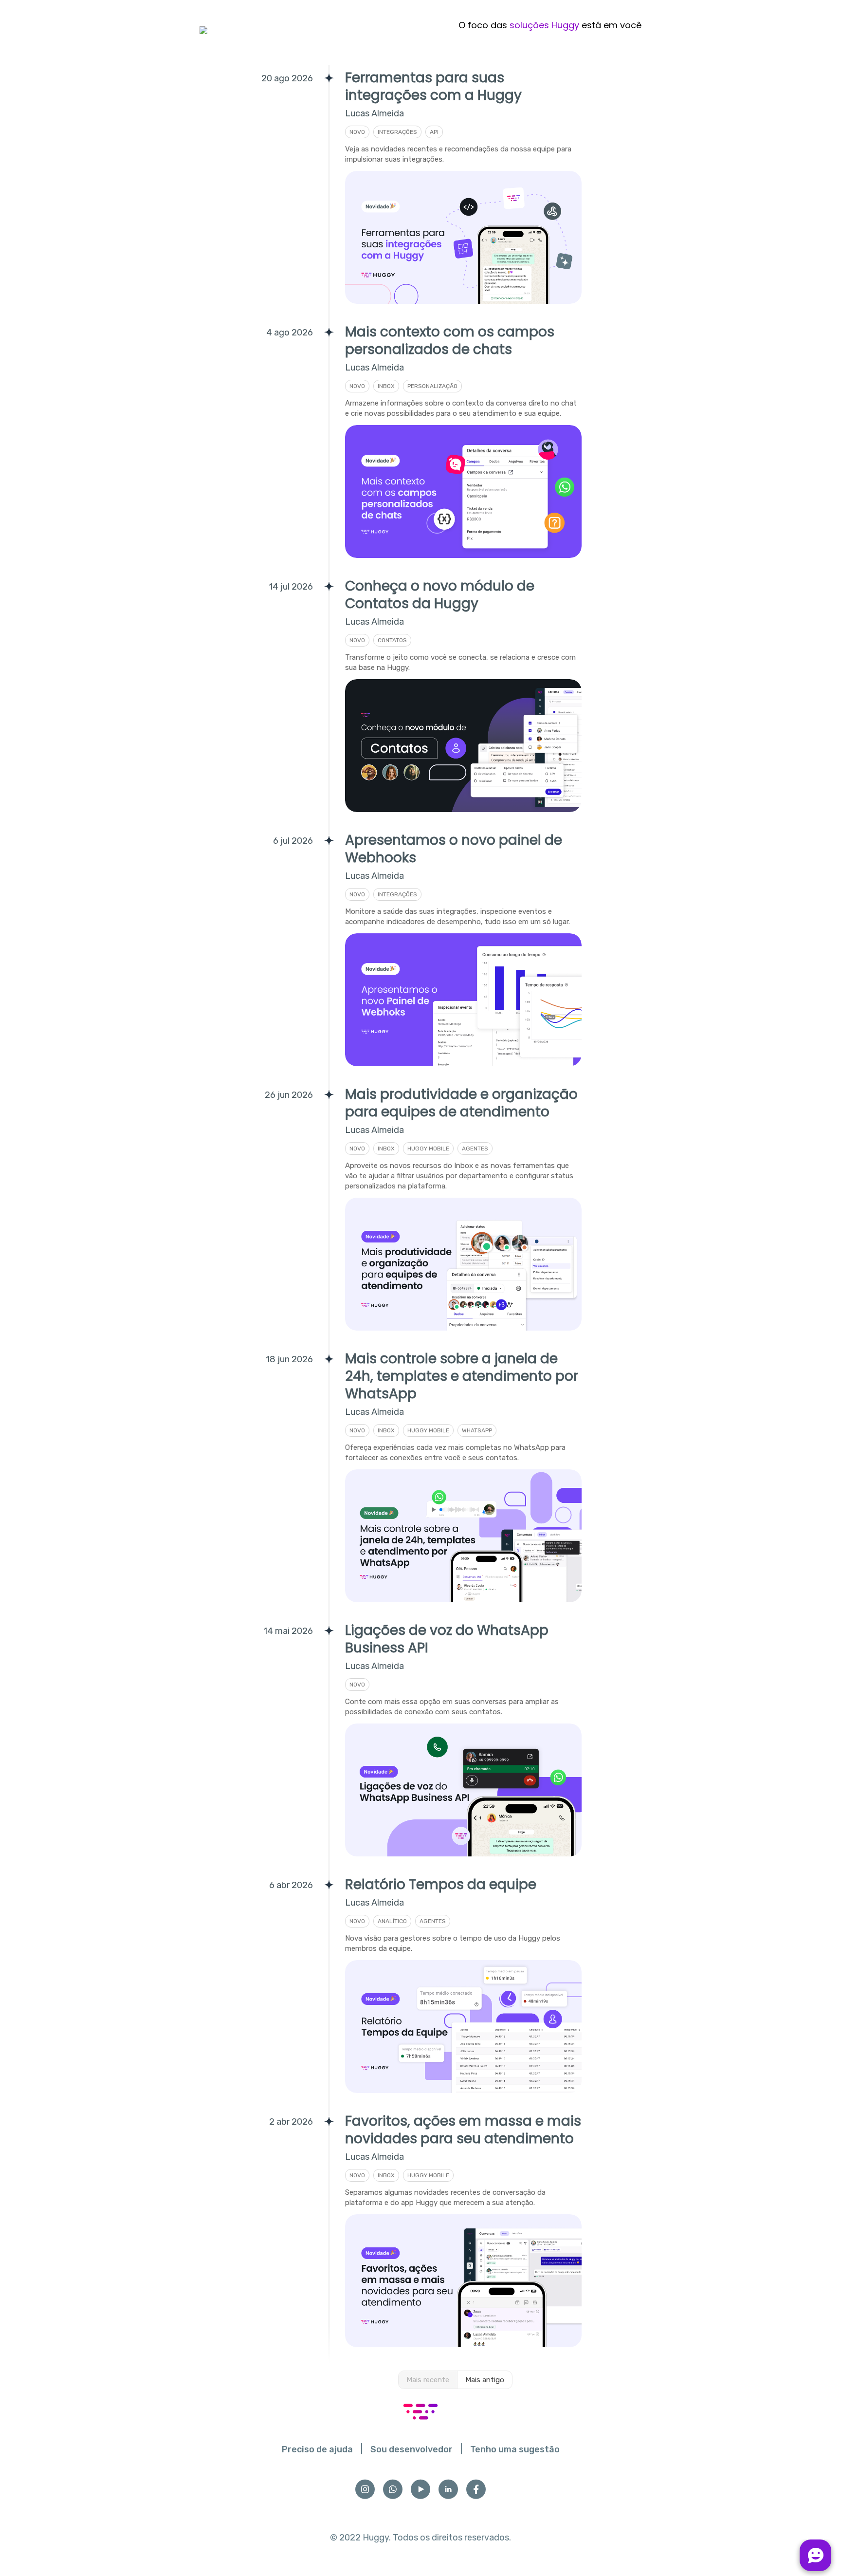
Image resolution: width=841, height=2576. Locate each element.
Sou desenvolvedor (411, 2449)
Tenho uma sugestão (515, 2449)
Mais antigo (485, 2380)
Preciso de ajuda (317, 2449)
